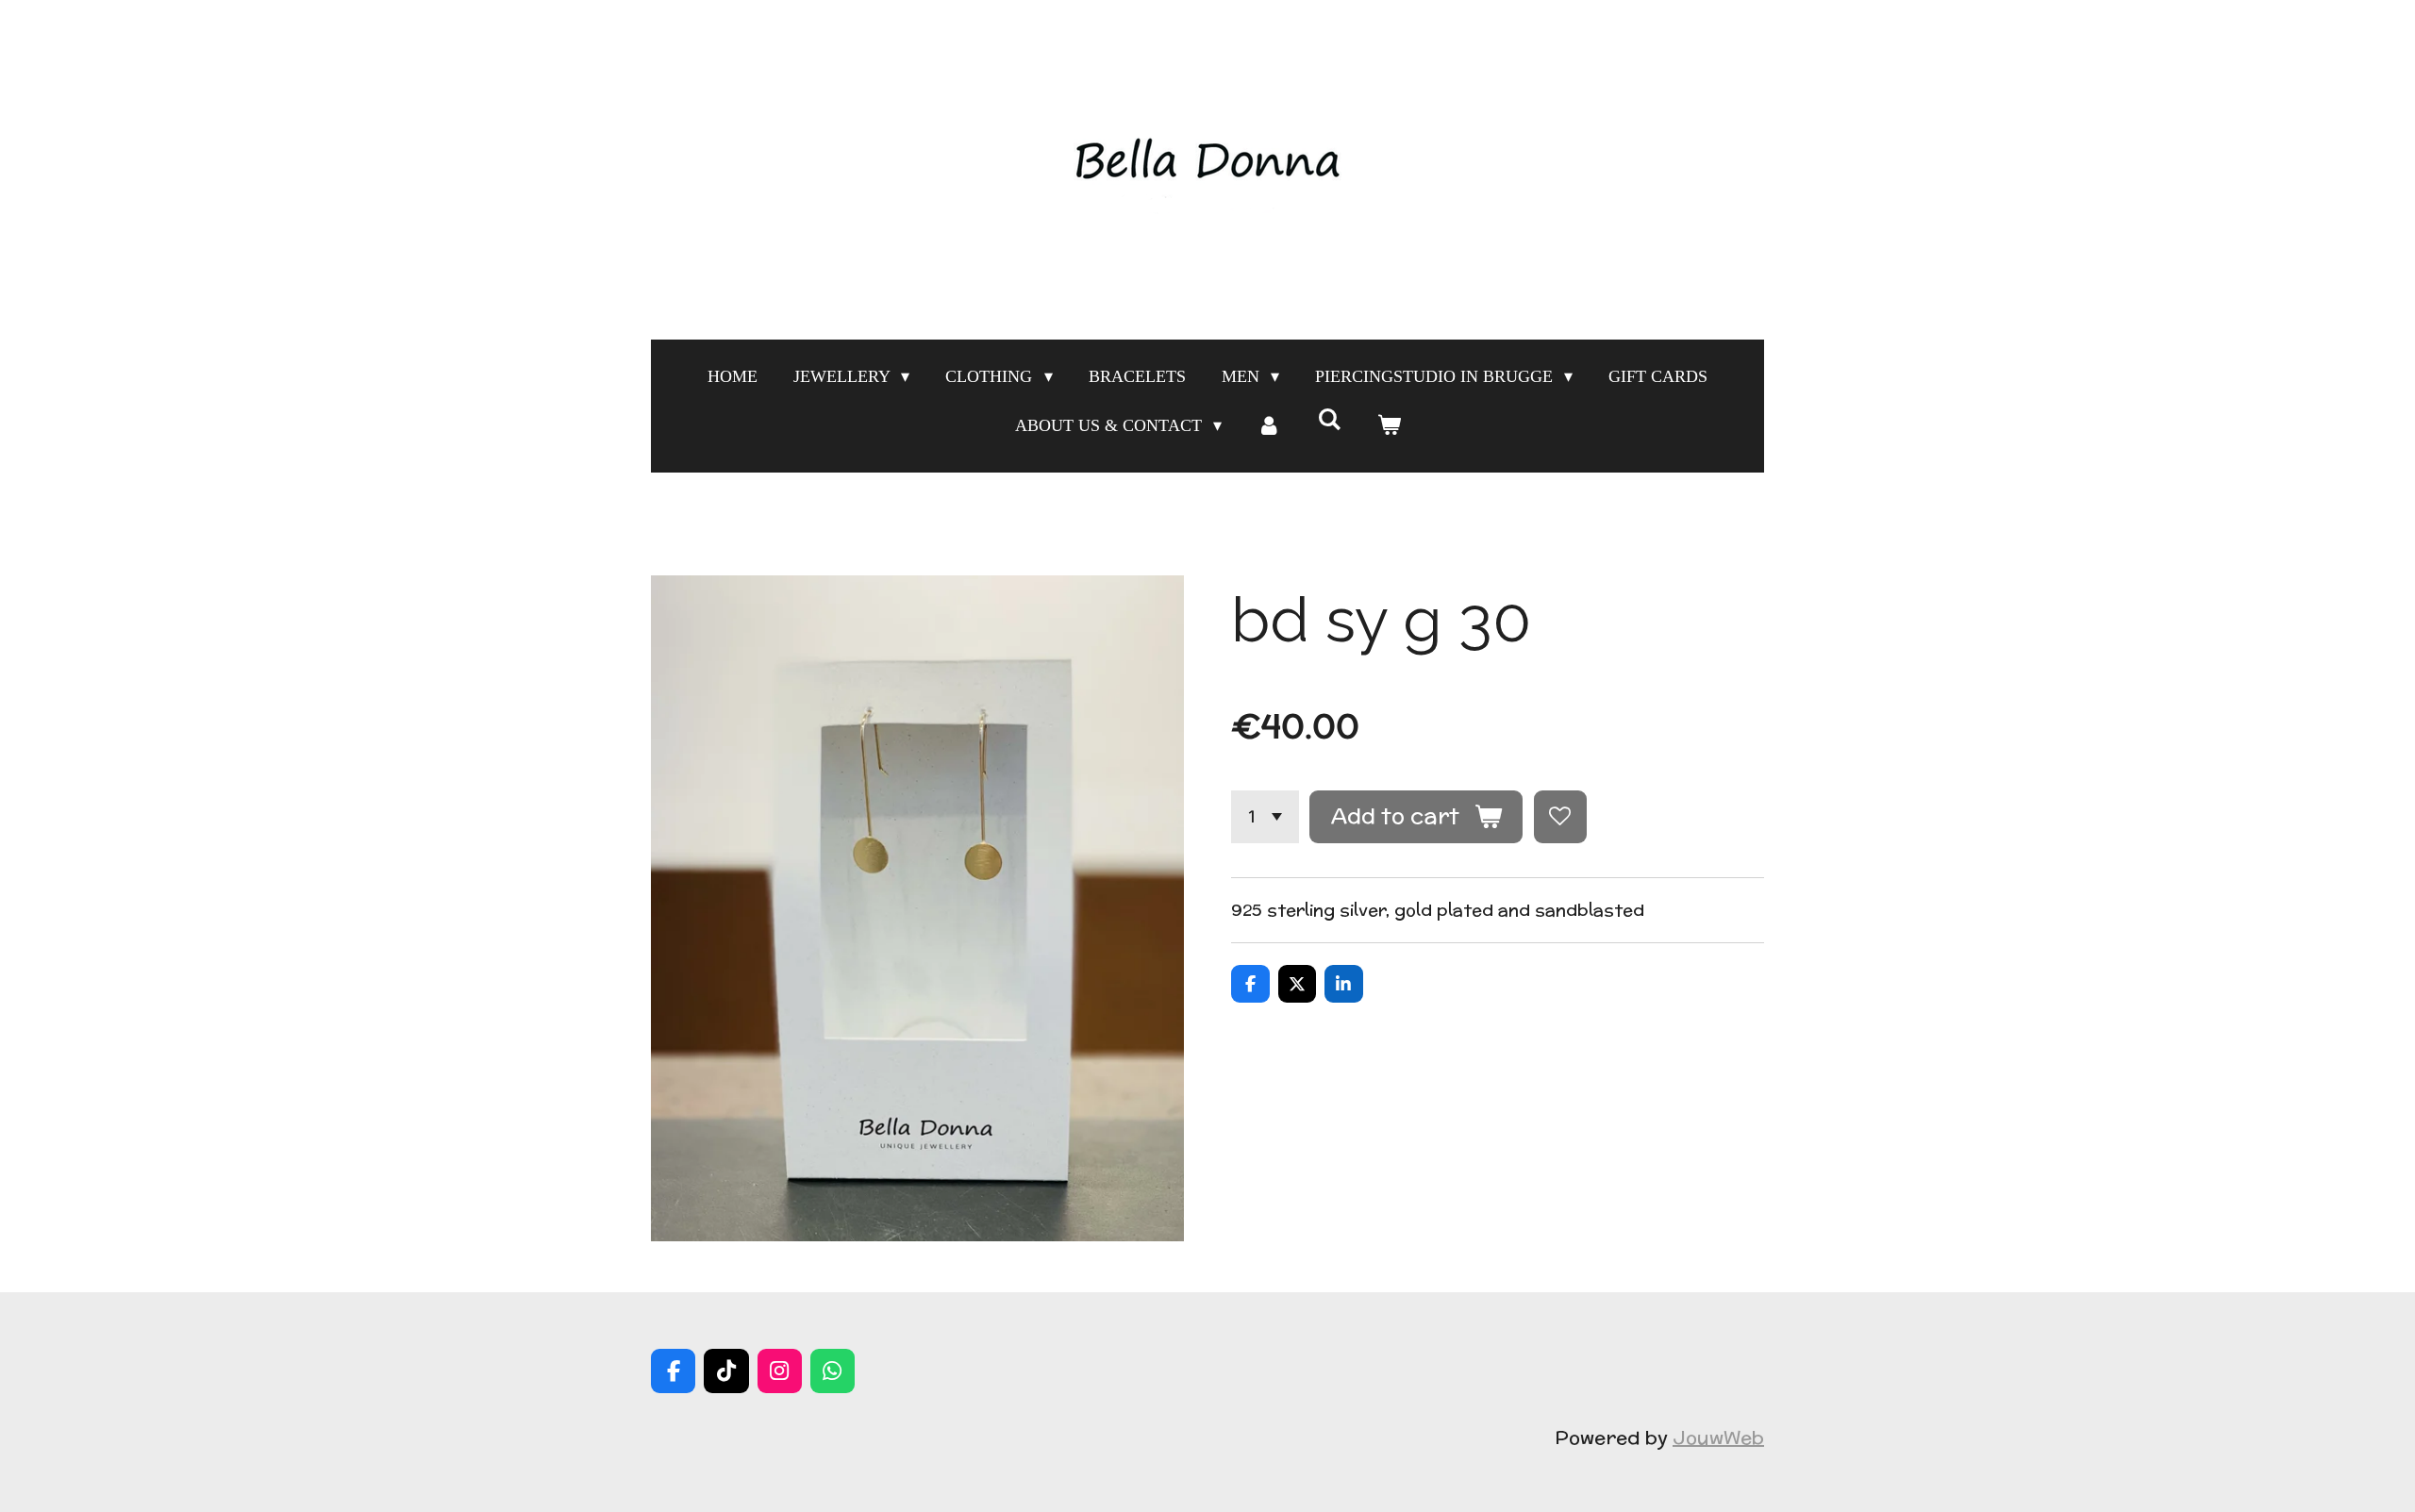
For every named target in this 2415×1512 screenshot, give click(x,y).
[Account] (1269, 425)
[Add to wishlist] (1560, 817)
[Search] (1329, 420)
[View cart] (1388, 425)
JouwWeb (1718, 1437)
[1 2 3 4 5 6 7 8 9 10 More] (1265, 817)
